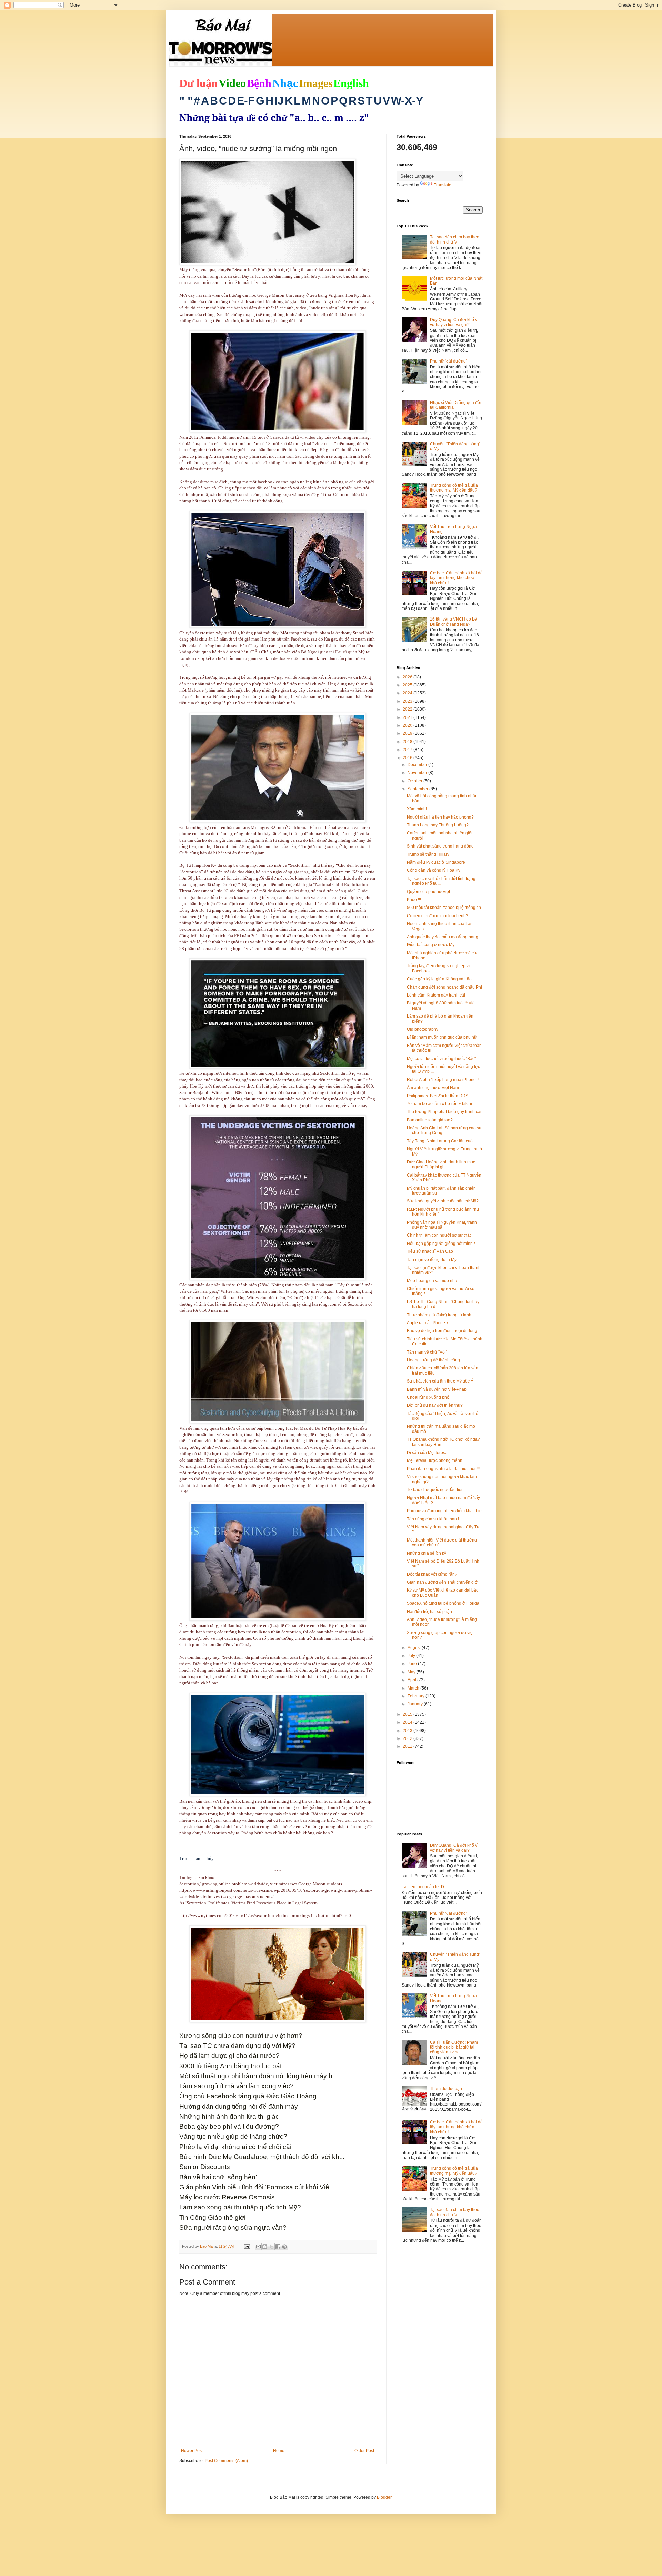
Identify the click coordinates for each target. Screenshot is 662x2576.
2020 (408, 725)
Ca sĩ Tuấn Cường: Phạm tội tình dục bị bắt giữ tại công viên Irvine (454, 2047)
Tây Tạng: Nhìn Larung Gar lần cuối (440, 1141)
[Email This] (258, 2247)
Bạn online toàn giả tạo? (430, 1120)
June (413, 1664)
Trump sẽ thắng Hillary (428, 854)
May (412, 1672)
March (414, 1688)
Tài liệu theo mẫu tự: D (423, 1887)
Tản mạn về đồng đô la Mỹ (432, 1260)
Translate (443, 185)
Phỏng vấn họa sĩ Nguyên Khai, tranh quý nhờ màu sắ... (442, 1225)
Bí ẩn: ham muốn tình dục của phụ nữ (442, 1037)
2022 (408, 709)
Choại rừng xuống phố (428, 1397)
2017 (408, 750)
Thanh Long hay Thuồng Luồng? (438, 825)
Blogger (384, 2497)
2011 (408, 1746)
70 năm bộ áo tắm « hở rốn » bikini (439, 1104)
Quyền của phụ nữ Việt (428, 892)
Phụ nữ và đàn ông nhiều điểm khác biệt (445, 1511)
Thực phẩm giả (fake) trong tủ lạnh (439, 1315)
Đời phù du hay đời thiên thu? (435, 1405)
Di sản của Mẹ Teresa (427, 1453)
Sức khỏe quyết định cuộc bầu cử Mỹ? (443, 1201)
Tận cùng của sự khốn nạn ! (433, 1519)
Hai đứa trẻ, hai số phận (429, 1612)
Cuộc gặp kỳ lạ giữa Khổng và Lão (439, 979)
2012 (408, 1738)
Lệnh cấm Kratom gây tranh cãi (436, 995)
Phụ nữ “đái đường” (449, 361)
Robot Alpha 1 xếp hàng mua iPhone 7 (443, 1080)
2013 (408, 1731)
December (418, 765)
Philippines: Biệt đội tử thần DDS (438, 1096)
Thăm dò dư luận (446, 2089)
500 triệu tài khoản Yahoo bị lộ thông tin (444, 908)
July (412, 1656)
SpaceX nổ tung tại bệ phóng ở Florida (443, 1603)
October (415, 781)
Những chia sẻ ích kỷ (427, 1553)
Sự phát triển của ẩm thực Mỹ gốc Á (440, 1381)
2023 (408, 701)
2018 (408, 742)
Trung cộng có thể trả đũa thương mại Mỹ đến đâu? (454, 488)
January (416, 1704)
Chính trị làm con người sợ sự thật (439, 1235)
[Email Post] (247, 2246)
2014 (408, 1722)
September (418, 789)
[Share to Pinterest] (284, 2247)
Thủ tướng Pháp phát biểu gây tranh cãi (444, 1112)
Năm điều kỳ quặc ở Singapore (436, 862)
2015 (408, 1714)
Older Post (364, 2451)
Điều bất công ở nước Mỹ (431, 945)
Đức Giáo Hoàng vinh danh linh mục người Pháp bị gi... (441, 1165)
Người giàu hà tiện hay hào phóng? (440, 817)
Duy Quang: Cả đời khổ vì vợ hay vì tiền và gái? (454, 322)
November (418, 773)
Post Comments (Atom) (226, 2461)
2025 (408, 685)
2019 (408, 733)
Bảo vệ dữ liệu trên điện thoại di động (442, 1331)
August (415, 1648)
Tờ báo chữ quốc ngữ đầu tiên (435, 1490)
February (417, 1696)
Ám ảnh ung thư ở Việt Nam (433, 1088)
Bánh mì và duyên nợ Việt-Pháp (437, 1389)
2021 (408, 717)
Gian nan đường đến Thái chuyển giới (443, 1582)
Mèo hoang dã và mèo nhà (432, 1281)
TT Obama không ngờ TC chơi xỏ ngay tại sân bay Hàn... (443, 1442)
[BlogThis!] (265, 2247)
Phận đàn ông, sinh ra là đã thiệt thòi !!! (443, 1469)
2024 (408, 693)
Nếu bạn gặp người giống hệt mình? (441, 1244)
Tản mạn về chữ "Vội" (427, 1352)
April (412, 1680)
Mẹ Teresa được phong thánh (435, 1460)
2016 (408, 758)
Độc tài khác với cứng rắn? (432, 1574)
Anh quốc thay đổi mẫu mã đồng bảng (443, 937)
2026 (408, 677)
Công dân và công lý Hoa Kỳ (434, 870)
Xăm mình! (417, 809)
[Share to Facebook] (278, 2247)
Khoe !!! (414, 900)
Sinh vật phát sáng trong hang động (440, 846)
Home (279, 2451)
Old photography (423, 1029)
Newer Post (192, 2451)
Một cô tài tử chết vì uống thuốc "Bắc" (441, 1059)
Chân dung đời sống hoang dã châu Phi (444, 987)
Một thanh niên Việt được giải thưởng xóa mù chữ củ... (442, 1543)
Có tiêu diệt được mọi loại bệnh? (438, 916)
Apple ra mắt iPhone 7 (428, 1323)
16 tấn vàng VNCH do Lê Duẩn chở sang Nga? (453, 622)
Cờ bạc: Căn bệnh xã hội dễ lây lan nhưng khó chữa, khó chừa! (456, 578)
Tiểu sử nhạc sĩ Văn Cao (430, 1251)
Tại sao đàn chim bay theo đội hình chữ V (455, 239)
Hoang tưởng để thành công (433, 1360)
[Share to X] (271, 2247)
